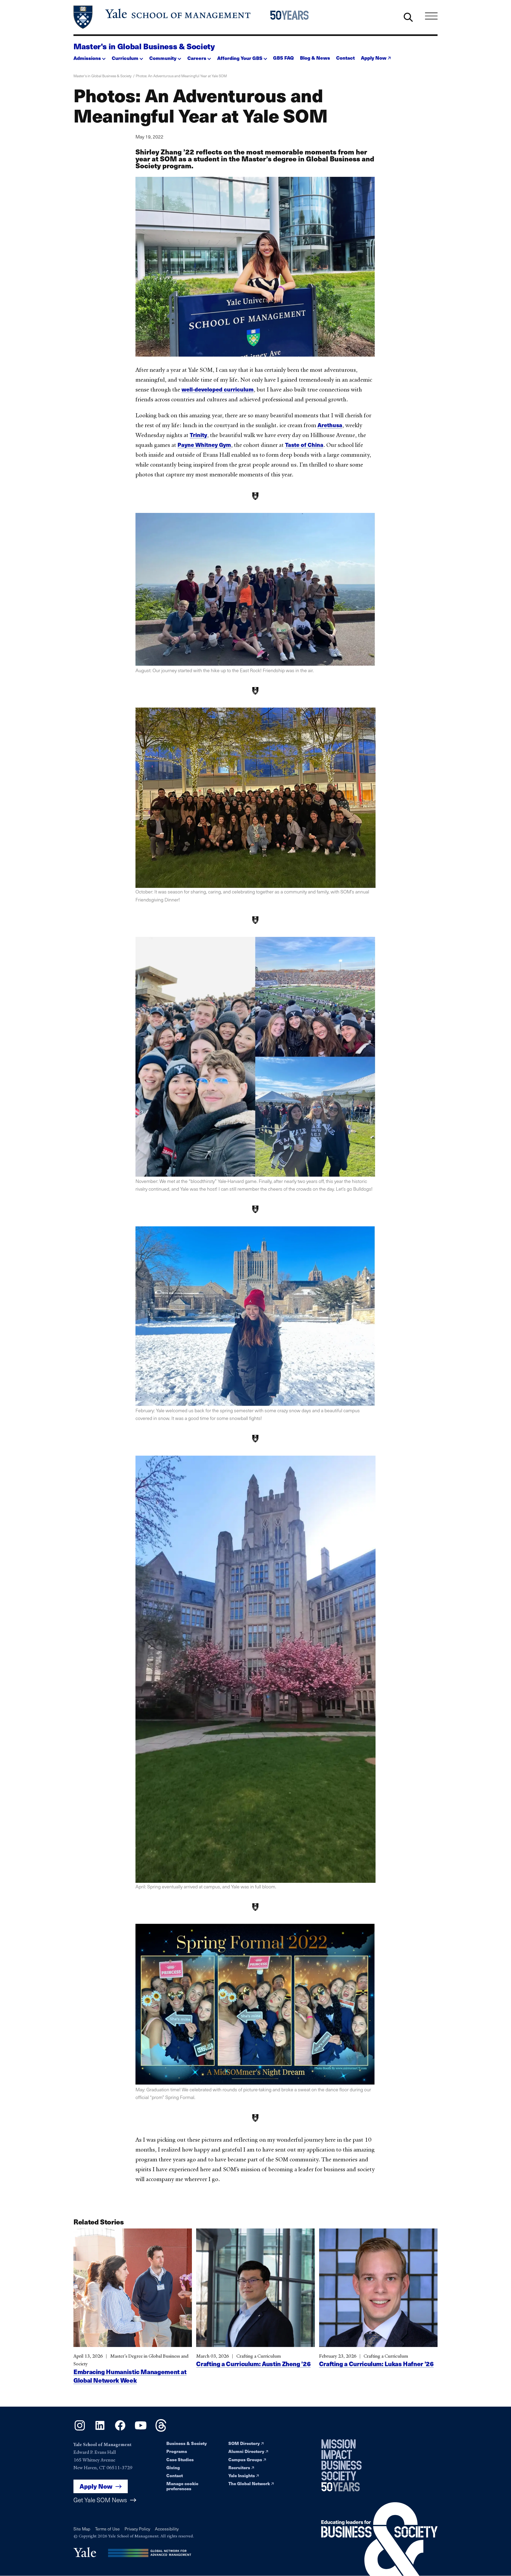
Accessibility (167, 2529)
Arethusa (330, 425)
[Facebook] (120, 2430)
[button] (90, 57)
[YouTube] (141, 2430)
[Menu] (431, 16)
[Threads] (161, 2430)
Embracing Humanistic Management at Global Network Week (130, 2376)
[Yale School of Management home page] (162, 17)
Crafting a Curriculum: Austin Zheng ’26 (253, 2364)
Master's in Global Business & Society (144, 46)
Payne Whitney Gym (204, 445)
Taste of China (304, 445)
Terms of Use (107, 2529)
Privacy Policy (137, 2529)
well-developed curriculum (218, 389)
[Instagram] (80, 2430)
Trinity (198, 435)
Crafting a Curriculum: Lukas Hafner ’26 (376, 2364)
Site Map (82, 2529)
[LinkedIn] (100, 2430)
